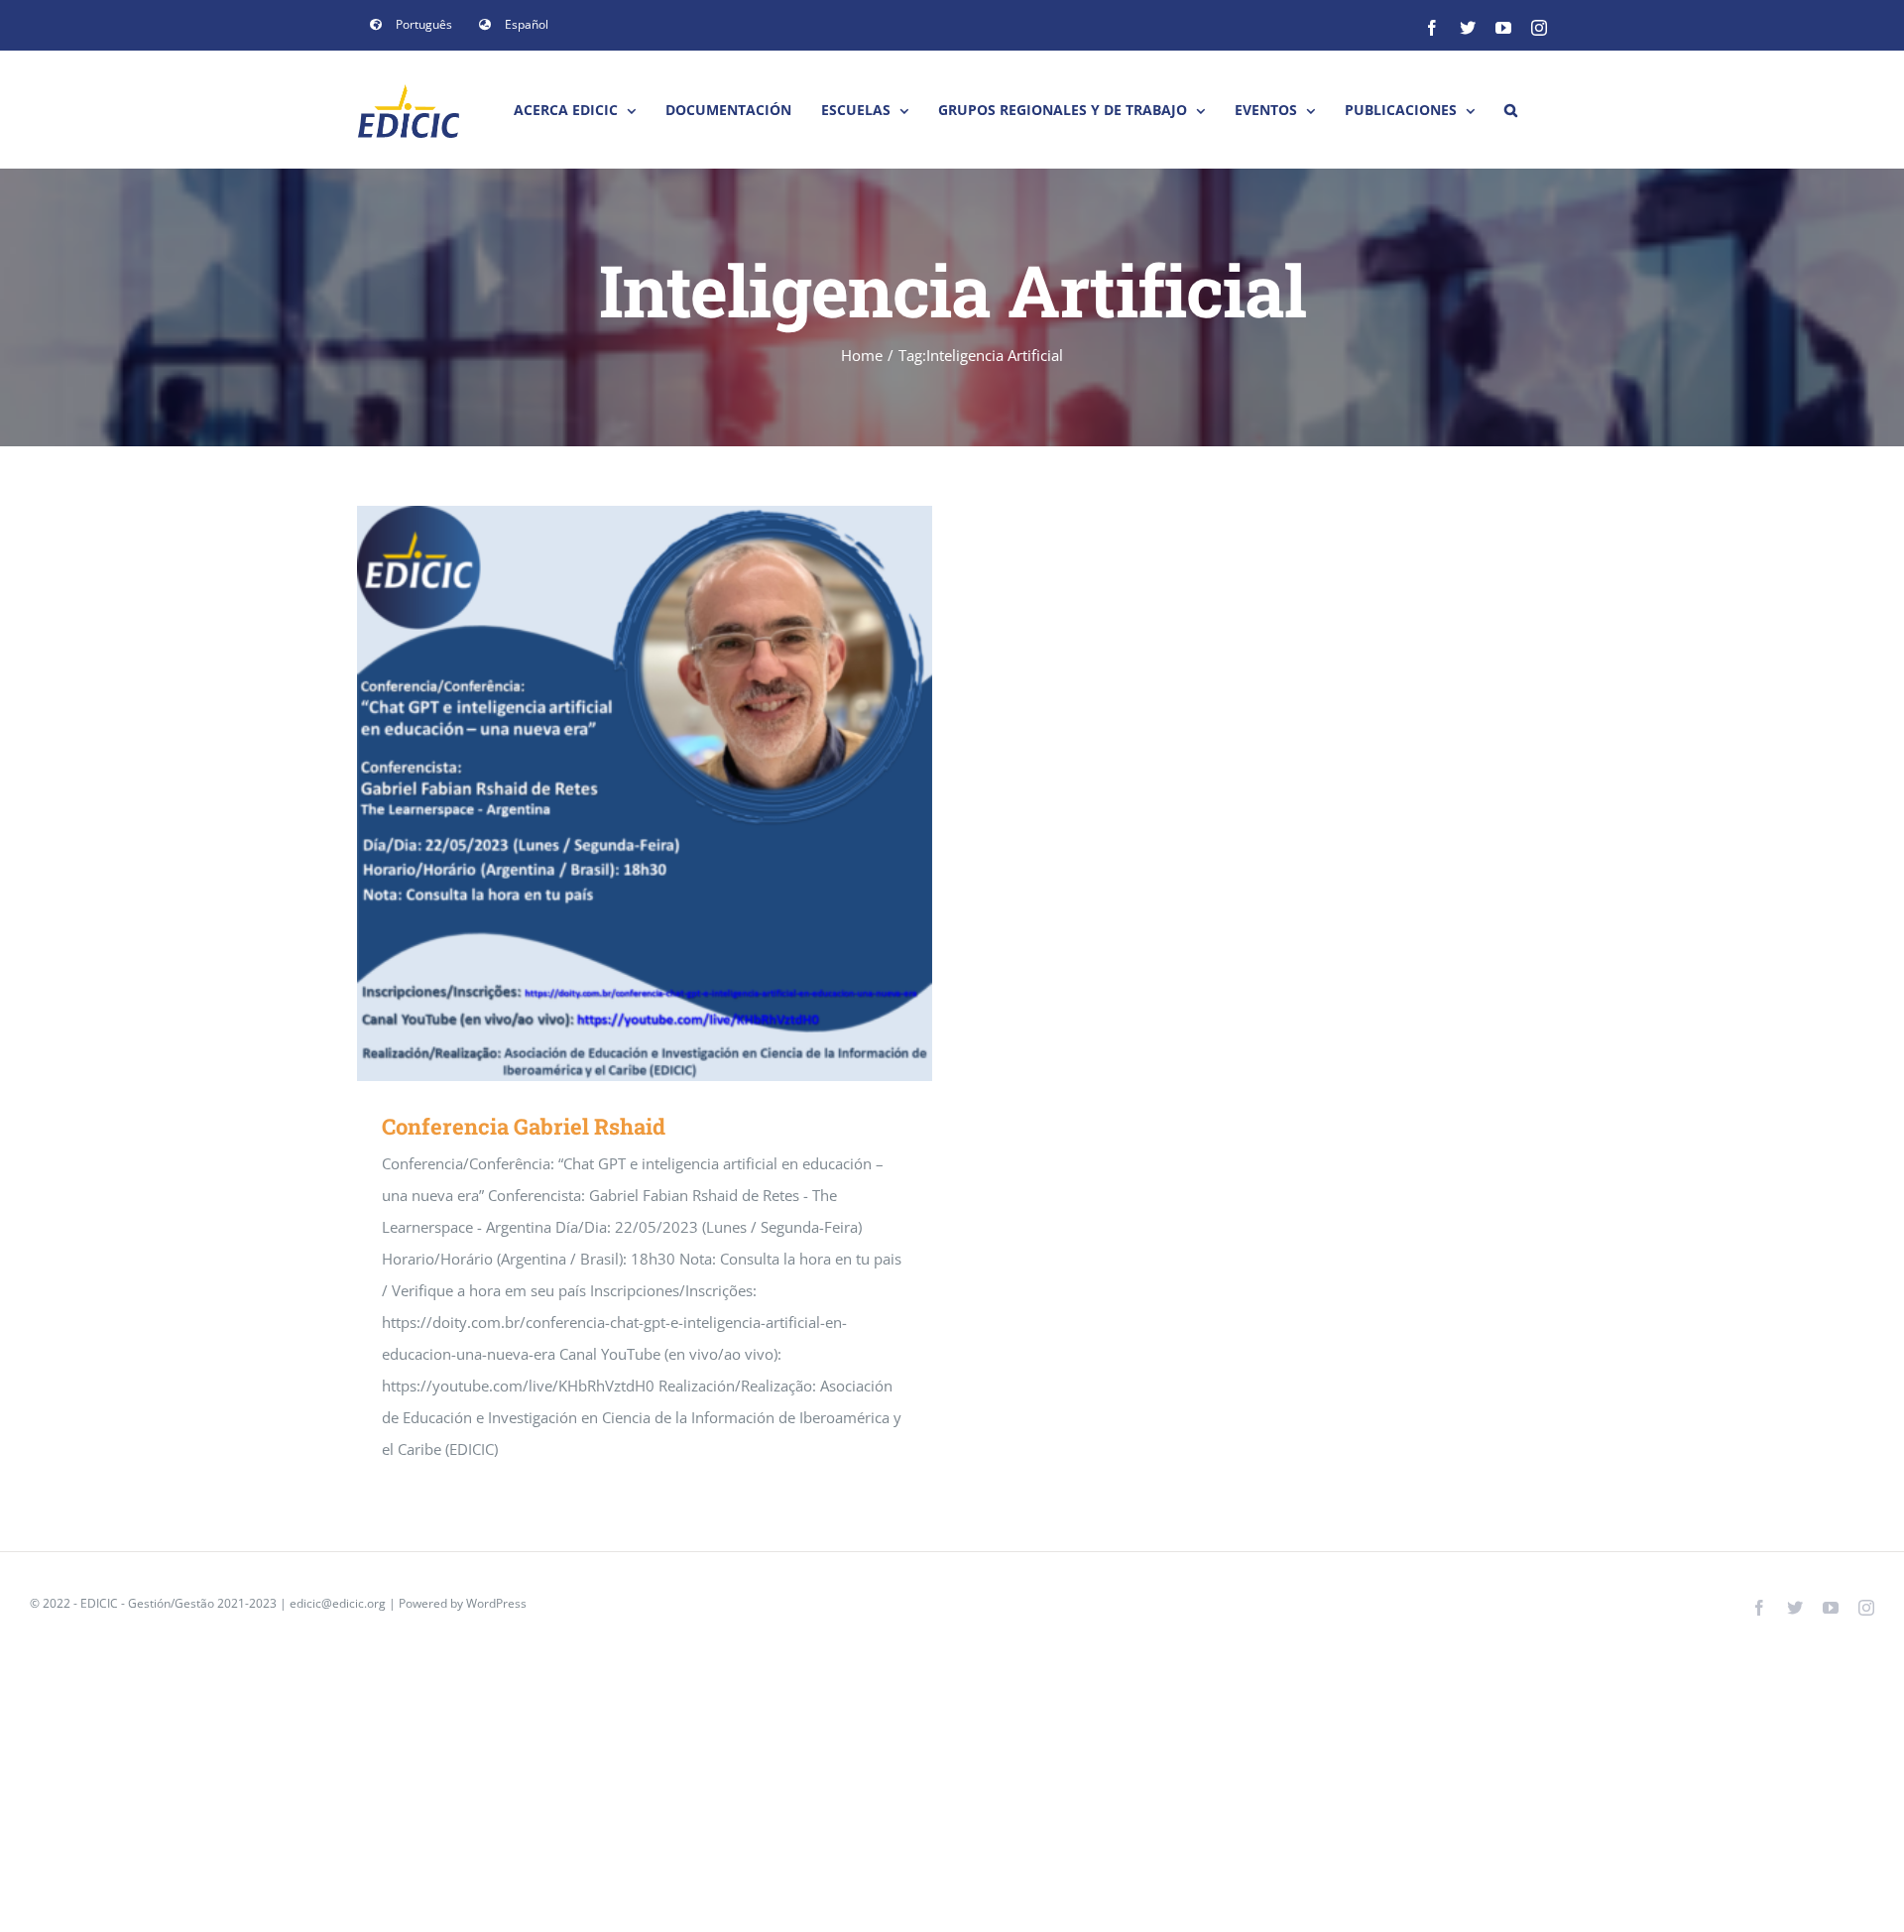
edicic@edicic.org (339, 1603)
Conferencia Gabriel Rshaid (616, 794)
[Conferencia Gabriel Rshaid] (645, 793)
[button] (1511, 110)
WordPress (496, 1603)
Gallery (674, 794)
